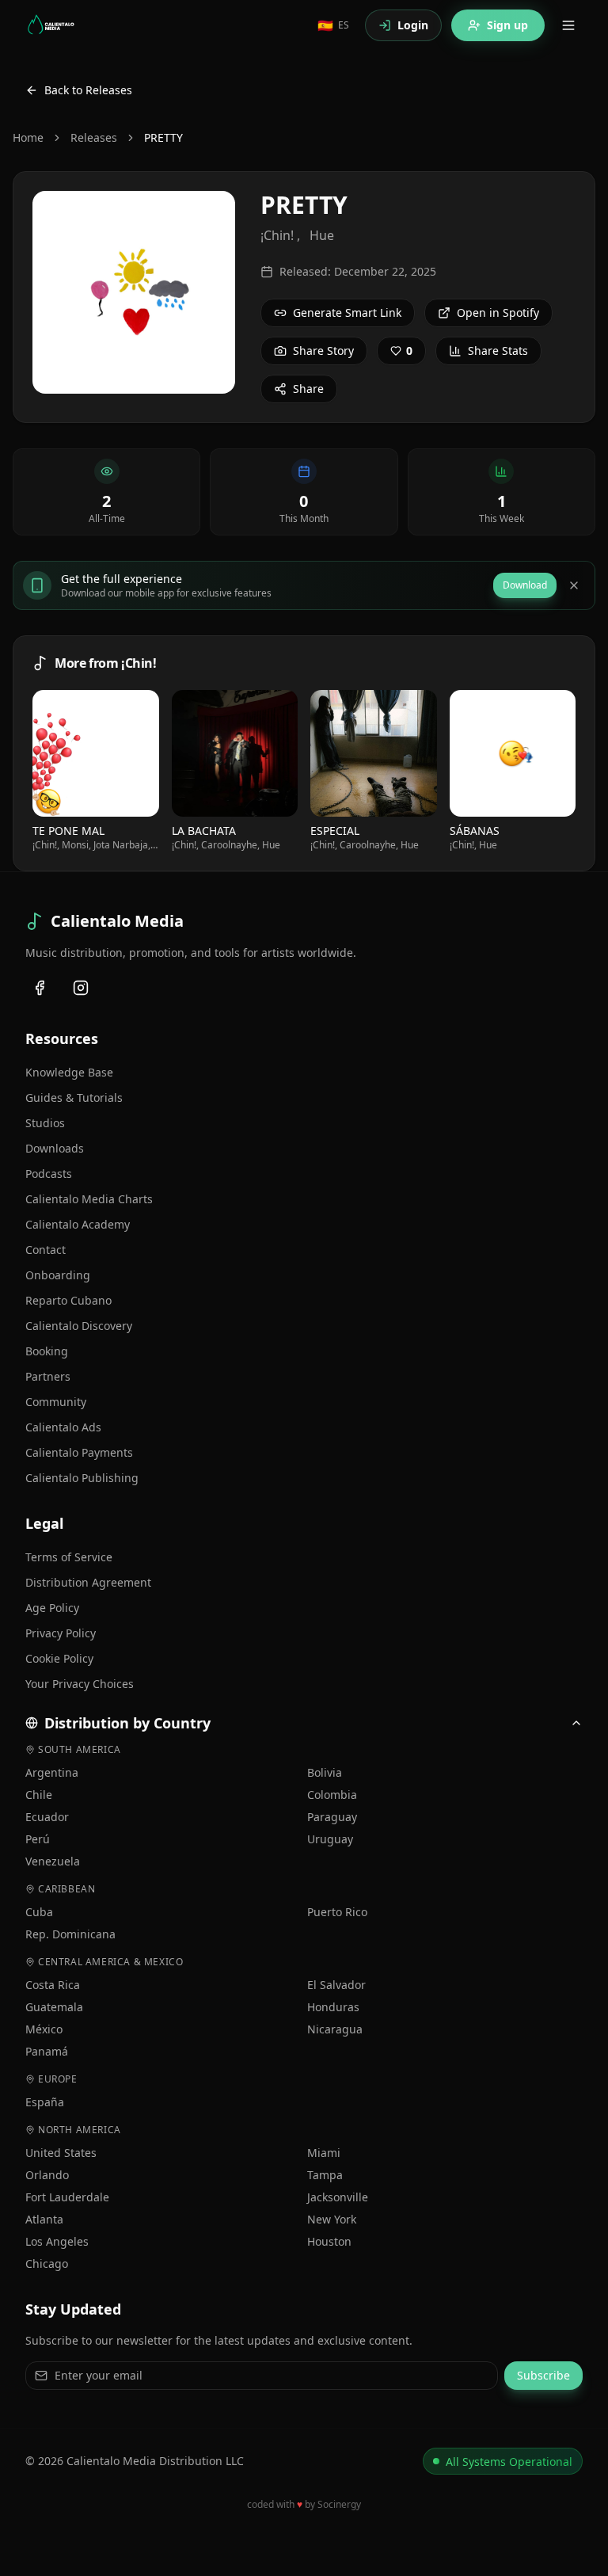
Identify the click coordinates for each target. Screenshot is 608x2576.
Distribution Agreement (88, 1582)
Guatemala (54, 2007)
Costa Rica (53, 1985)
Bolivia (325, 1772)
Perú (38, 1839)
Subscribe (543, 2375)
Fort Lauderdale (67, 2197)
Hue (322, 235)
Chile (39, 1795)
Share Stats (498, 351)
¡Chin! (277, 235)
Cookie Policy (59, 1658)
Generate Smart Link (347, 312)
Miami (324, 2153)
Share (308, 389)
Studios (45, 1123)
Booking (47, 1351)
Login (413, 25)
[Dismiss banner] (574, 585)
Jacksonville (338, 2197)
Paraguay (332, 1817)
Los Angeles (57, 2241)
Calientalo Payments (79, 1452)
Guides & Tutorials (74, 1097)
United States (61, 2153)
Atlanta (44, 2219)
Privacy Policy (61, 1633)
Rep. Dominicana (70, 1934)
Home (28, 137)
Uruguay (330, 1839)
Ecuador (47, 1817)
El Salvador (336, 1985)
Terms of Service (69, 1557)
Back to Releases (88, 90)
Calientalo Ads (63, 1427)
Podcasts (49, 1174)
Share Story (323, 351)
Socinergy (339, 2504)
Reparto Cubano (68, 1300)
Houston (329, 2241)
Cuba (39, 1912)
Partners (48, 1376)
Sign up (507, 25)
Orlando (47, 2175)
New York (332, 2219)
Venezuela (53, 1861)
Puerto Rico (337, 1912)
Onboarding (58, 1275)
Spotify (102, 753)
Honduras (333, 2007)
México (44, 2029)
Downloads (55, 1148)
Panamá (47, 2051)
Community (56, 1402)
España (45, 2102)
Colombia (332, 1795)
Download (525, 585)
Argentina (52, 1772)
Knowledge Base (69, 1072)
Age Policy (52, 1608)
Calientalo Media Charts (89, 1199)
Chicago (47, 2264)
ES (333, 25)
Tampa (325, 2175)
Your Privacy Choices (80, 1684)
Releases (94, 137)
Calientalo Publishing (82, 1478)
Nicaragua (335, 2029)
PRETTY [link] (163, 137)
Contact (46, 1250)
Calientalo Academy (78, 1224)
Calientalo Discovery (79, 1326)
